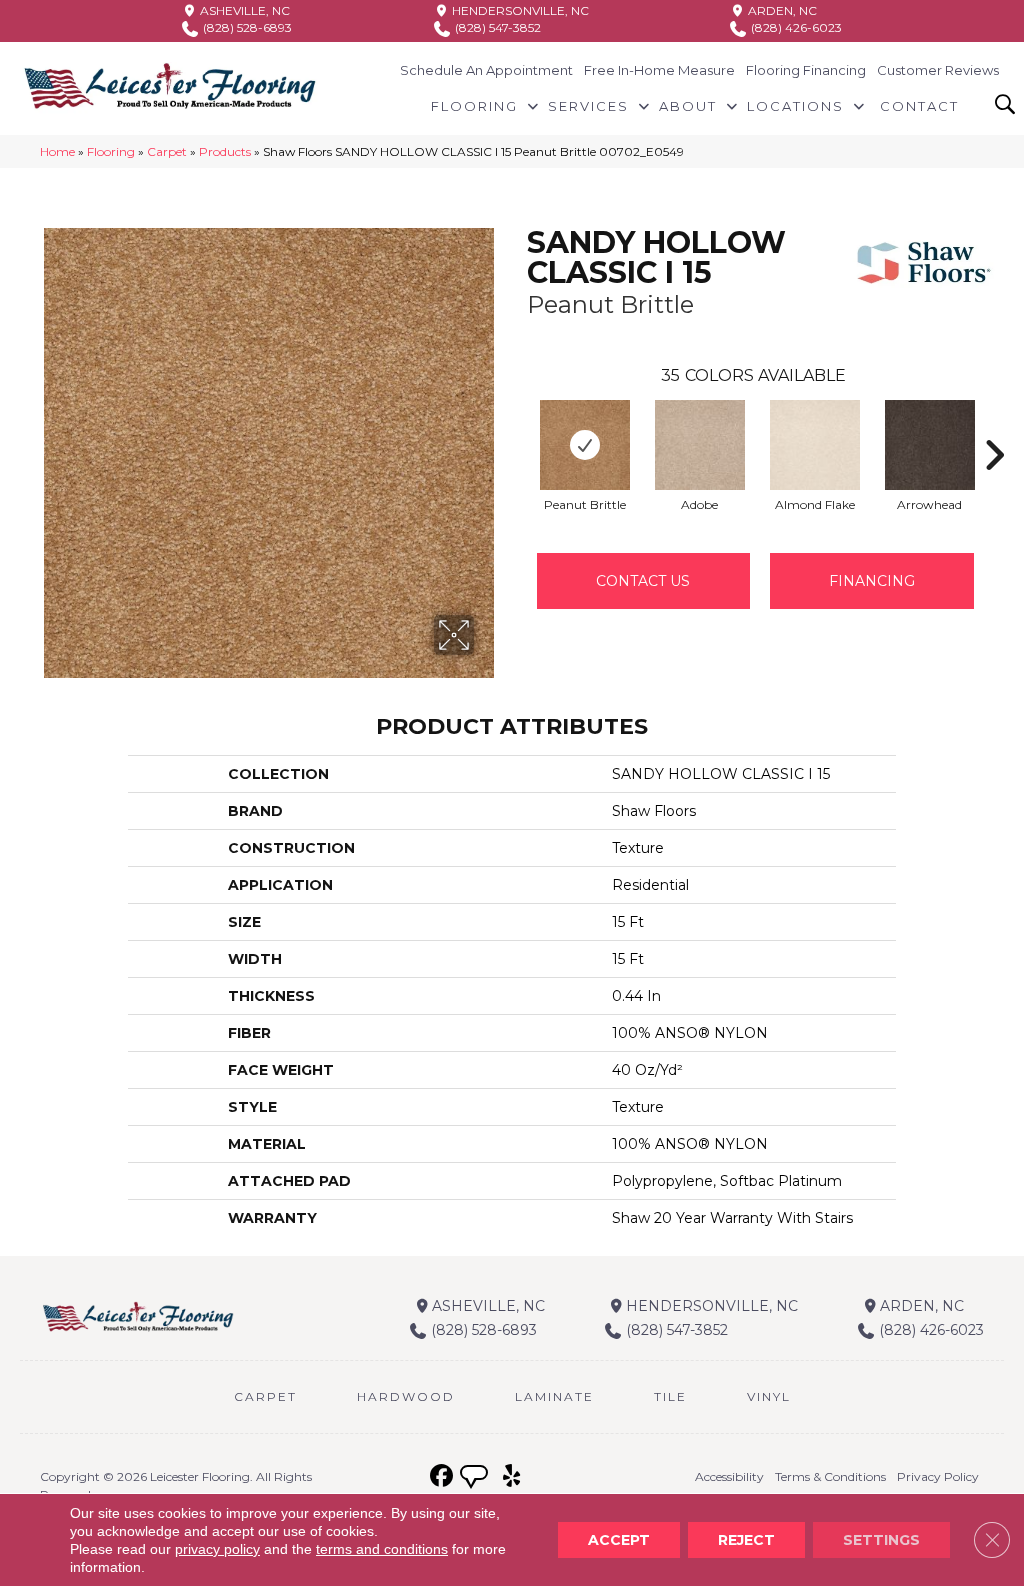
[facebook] (441, 1476)
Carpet (167, 151)
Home (57, 151)
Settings (881, 1540)
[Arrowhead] (930, 445)
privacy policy (217, 1549)
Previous (517, 425)
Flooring (111, 151)
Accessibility (729, 1476)
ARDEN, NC (781, 10)
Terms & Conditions (830, 1476)
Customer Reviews (938, 70)
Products (225, 151)
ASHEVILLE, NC (243, 10)
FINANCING (872, 581)
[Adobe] (700, 445)
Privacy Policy (938, 1476)
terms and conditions (382, 1549)
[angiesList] (476, 1479)
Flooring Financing (806, 70)
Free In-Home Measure (659, 70)
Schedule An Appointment (486, 70)
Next (994, 425)
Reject (746, 1540)
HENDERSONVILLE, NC (519, 10)
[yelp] (511, 1476)
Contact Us (643, 581)
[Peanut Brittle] (585, 445)
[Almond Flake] (815, 445)
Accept (619, 1540)
